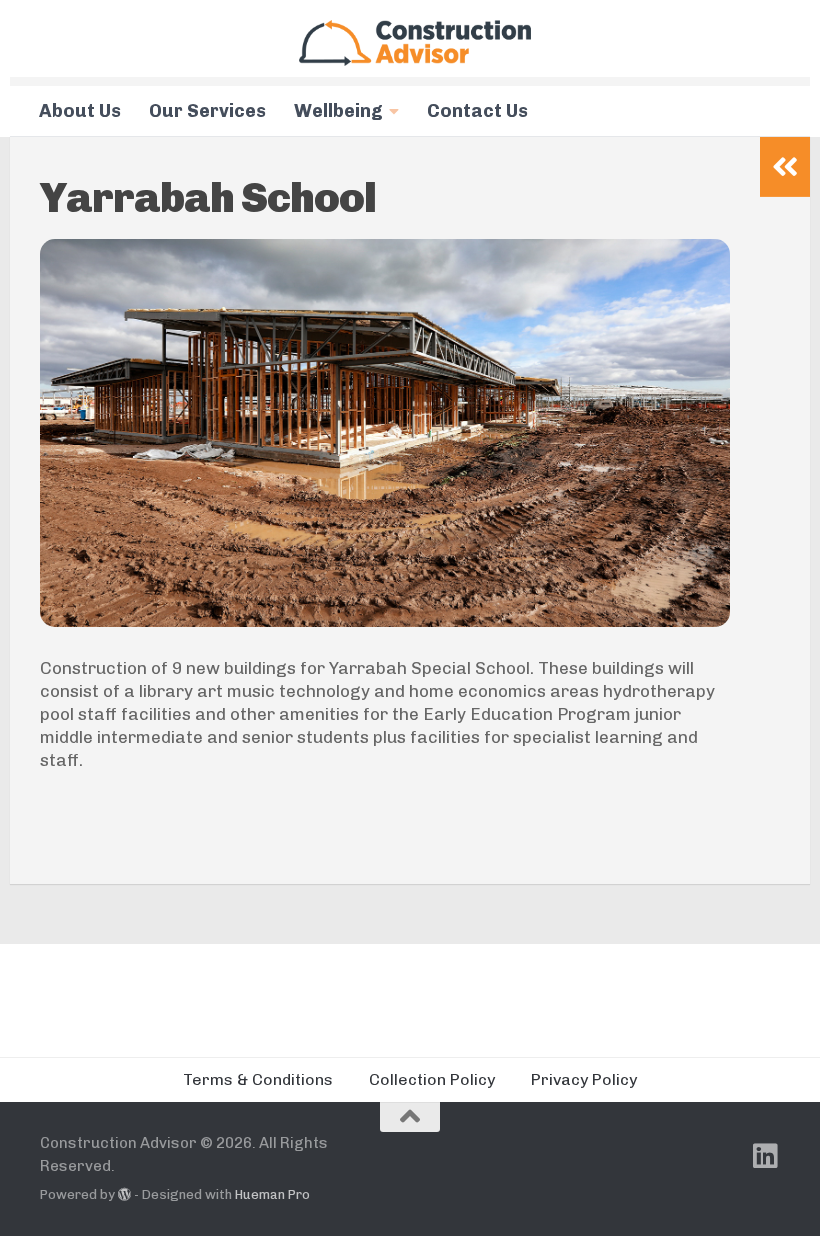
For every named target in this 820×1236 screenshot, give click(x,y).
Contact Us (477, 111)
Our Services (207, 111)
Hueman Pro (272, 1194)
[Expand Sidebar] (785, 167)
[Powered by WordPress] (124, 1194)
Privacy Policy (584, 1079)
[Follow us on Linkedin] (766, 1156)
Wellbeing (338, 111)
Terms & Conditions (258, 1079)
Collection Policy (432, 1079)
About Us (80, 111)
